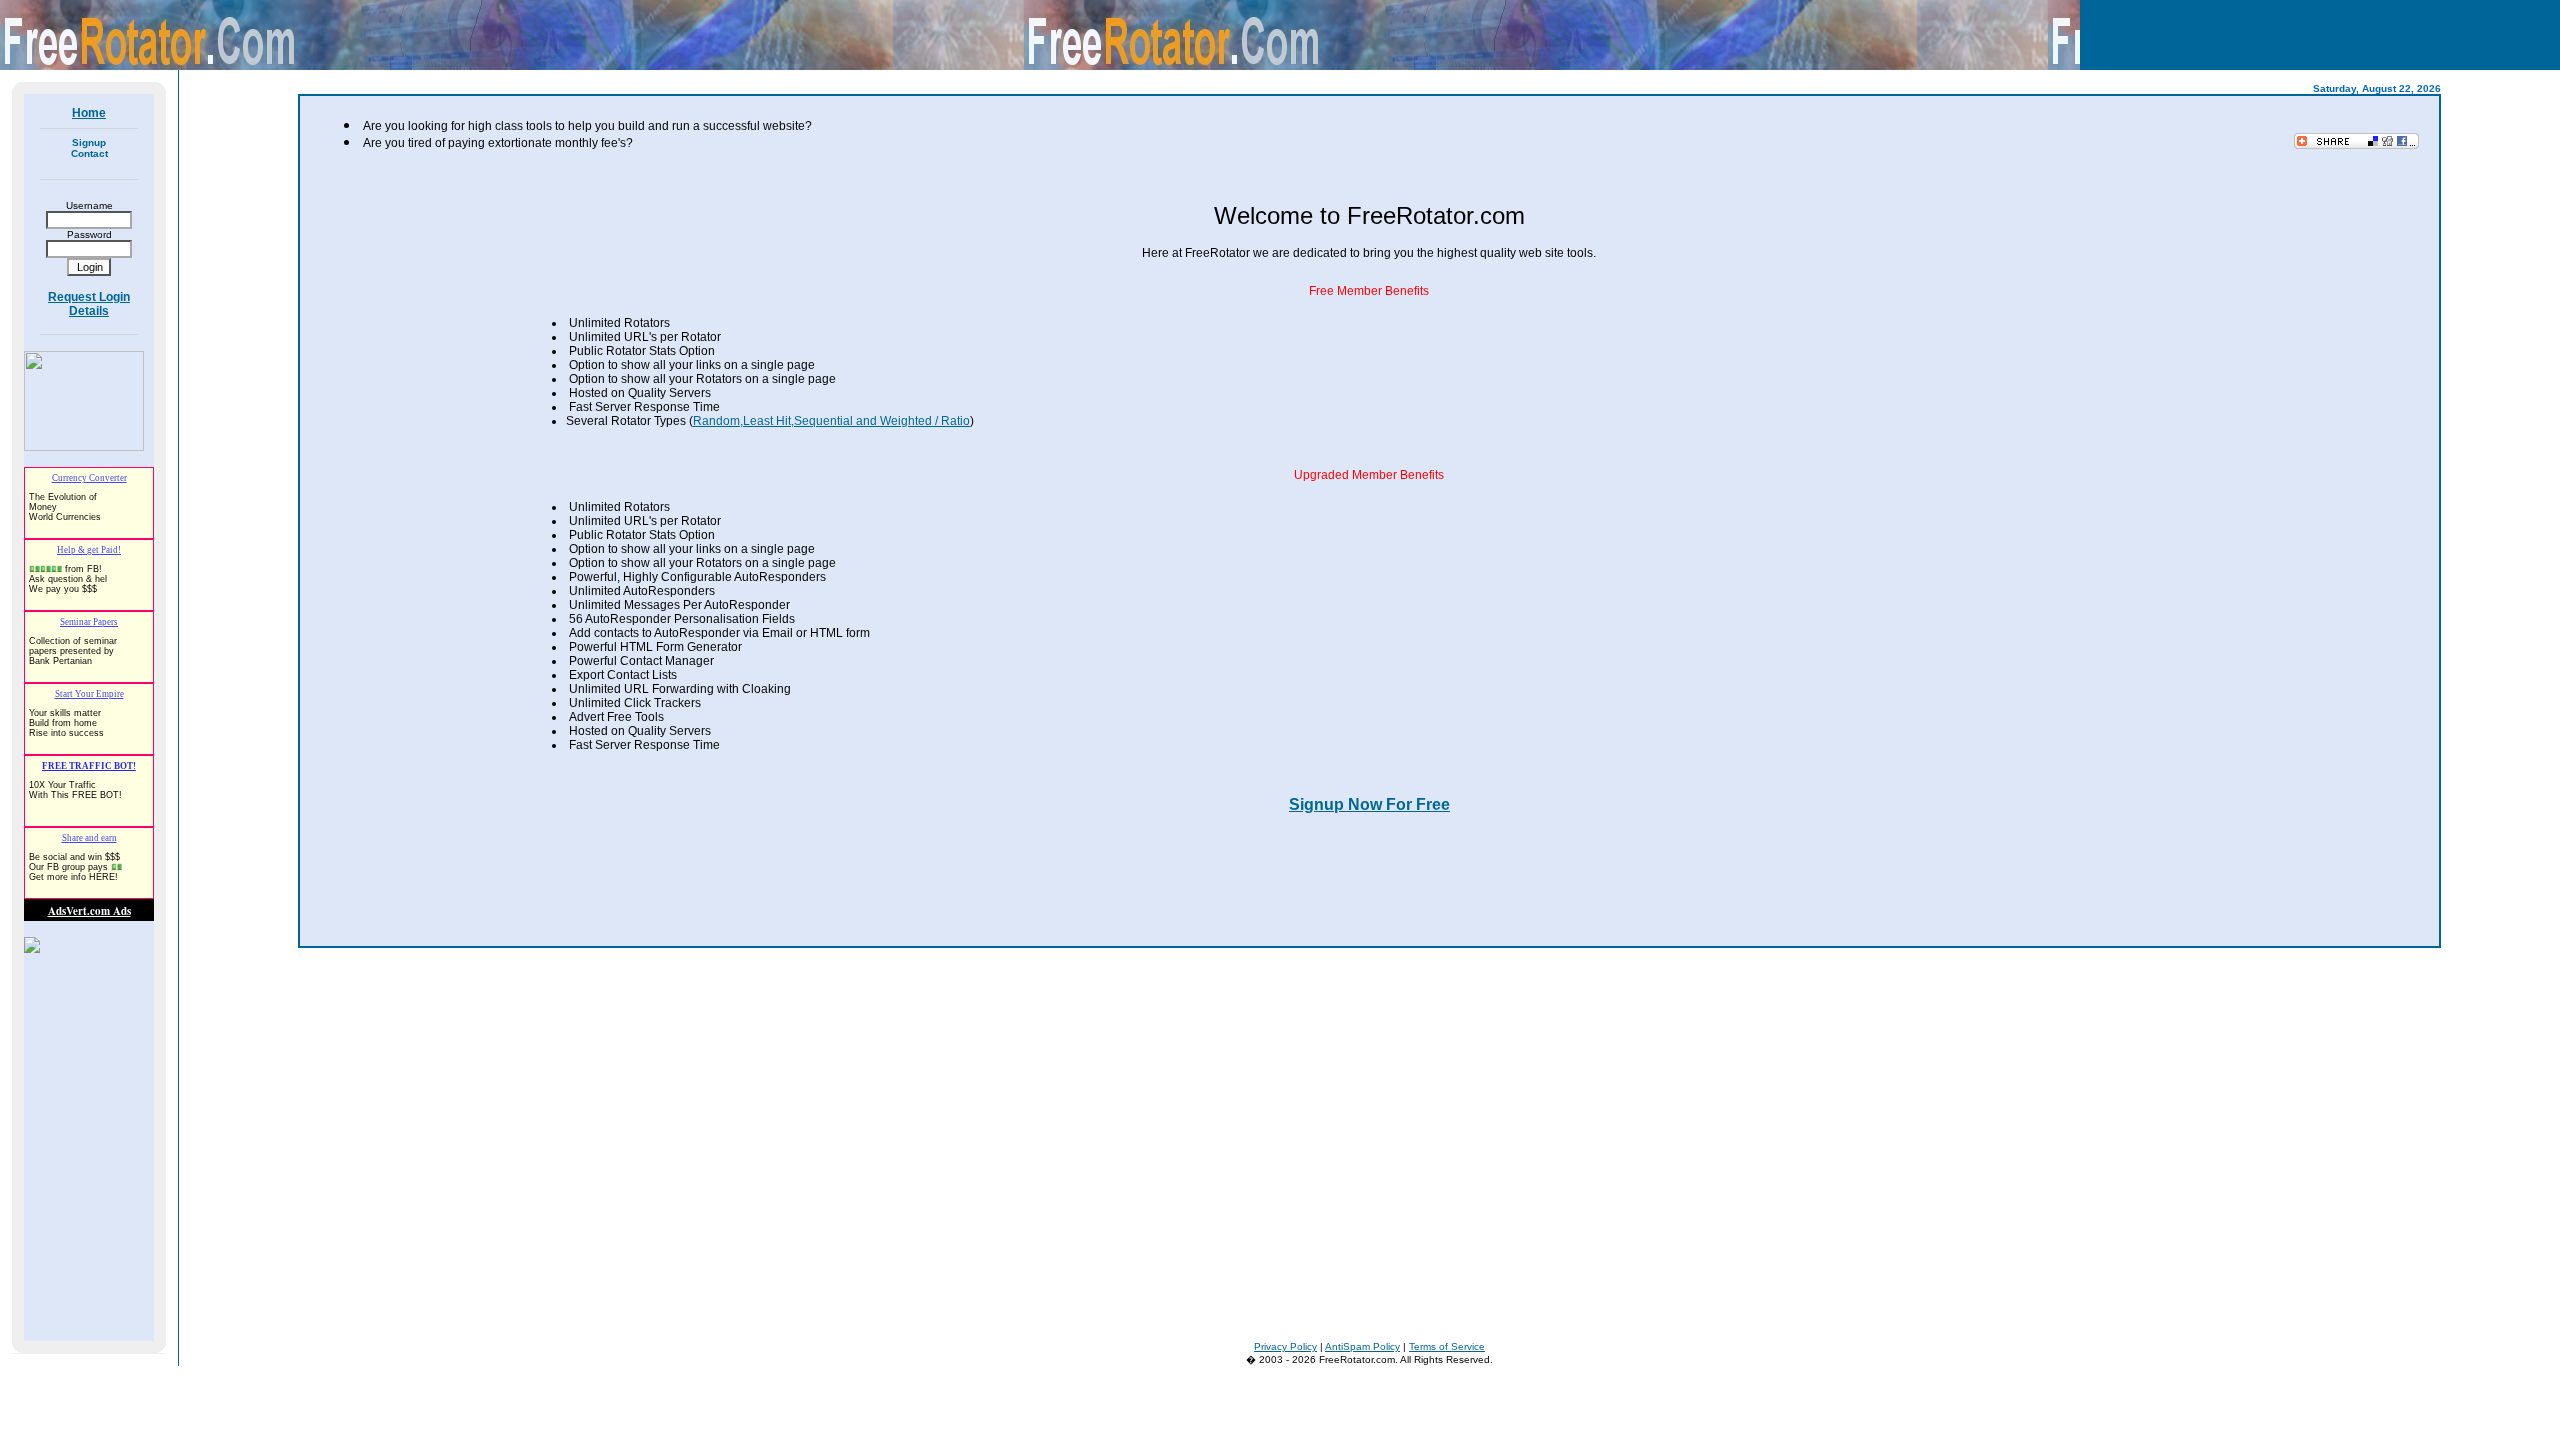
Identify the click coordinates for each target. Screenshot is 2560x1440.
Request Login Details (89, 304)
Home (89, 113)
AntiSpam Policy (1362, 1346)
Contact (89, 153)
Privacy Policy (1285, 1346)
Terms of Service (1447, 1346)
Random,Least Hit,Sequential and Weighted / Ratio (831, 421)
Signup (89, 142)
